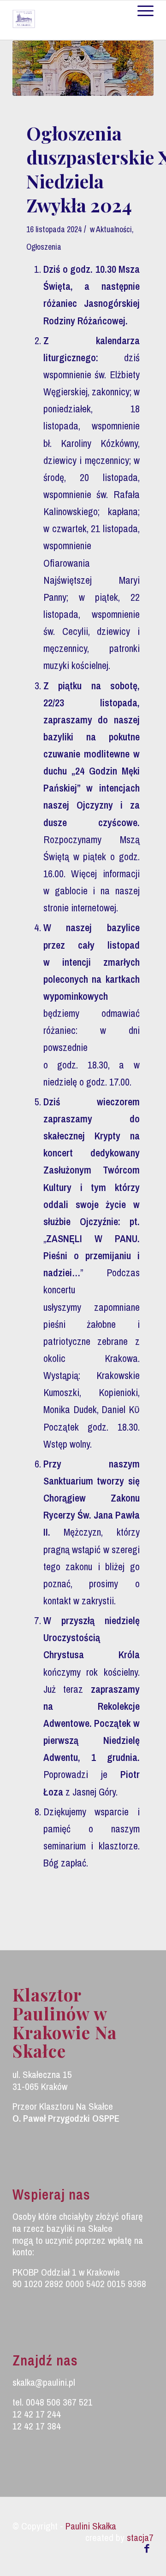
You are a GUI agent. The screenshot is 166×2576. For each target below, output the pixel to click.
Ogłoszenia (44, 247)
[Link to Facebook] (147, 2548)
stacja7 (140, 2538)
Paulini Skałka (91, 2526)
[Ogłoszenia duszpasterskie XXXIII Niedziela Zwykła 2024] (83, 68)
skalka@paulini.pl (44, 2382)
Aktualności (114, 229)
